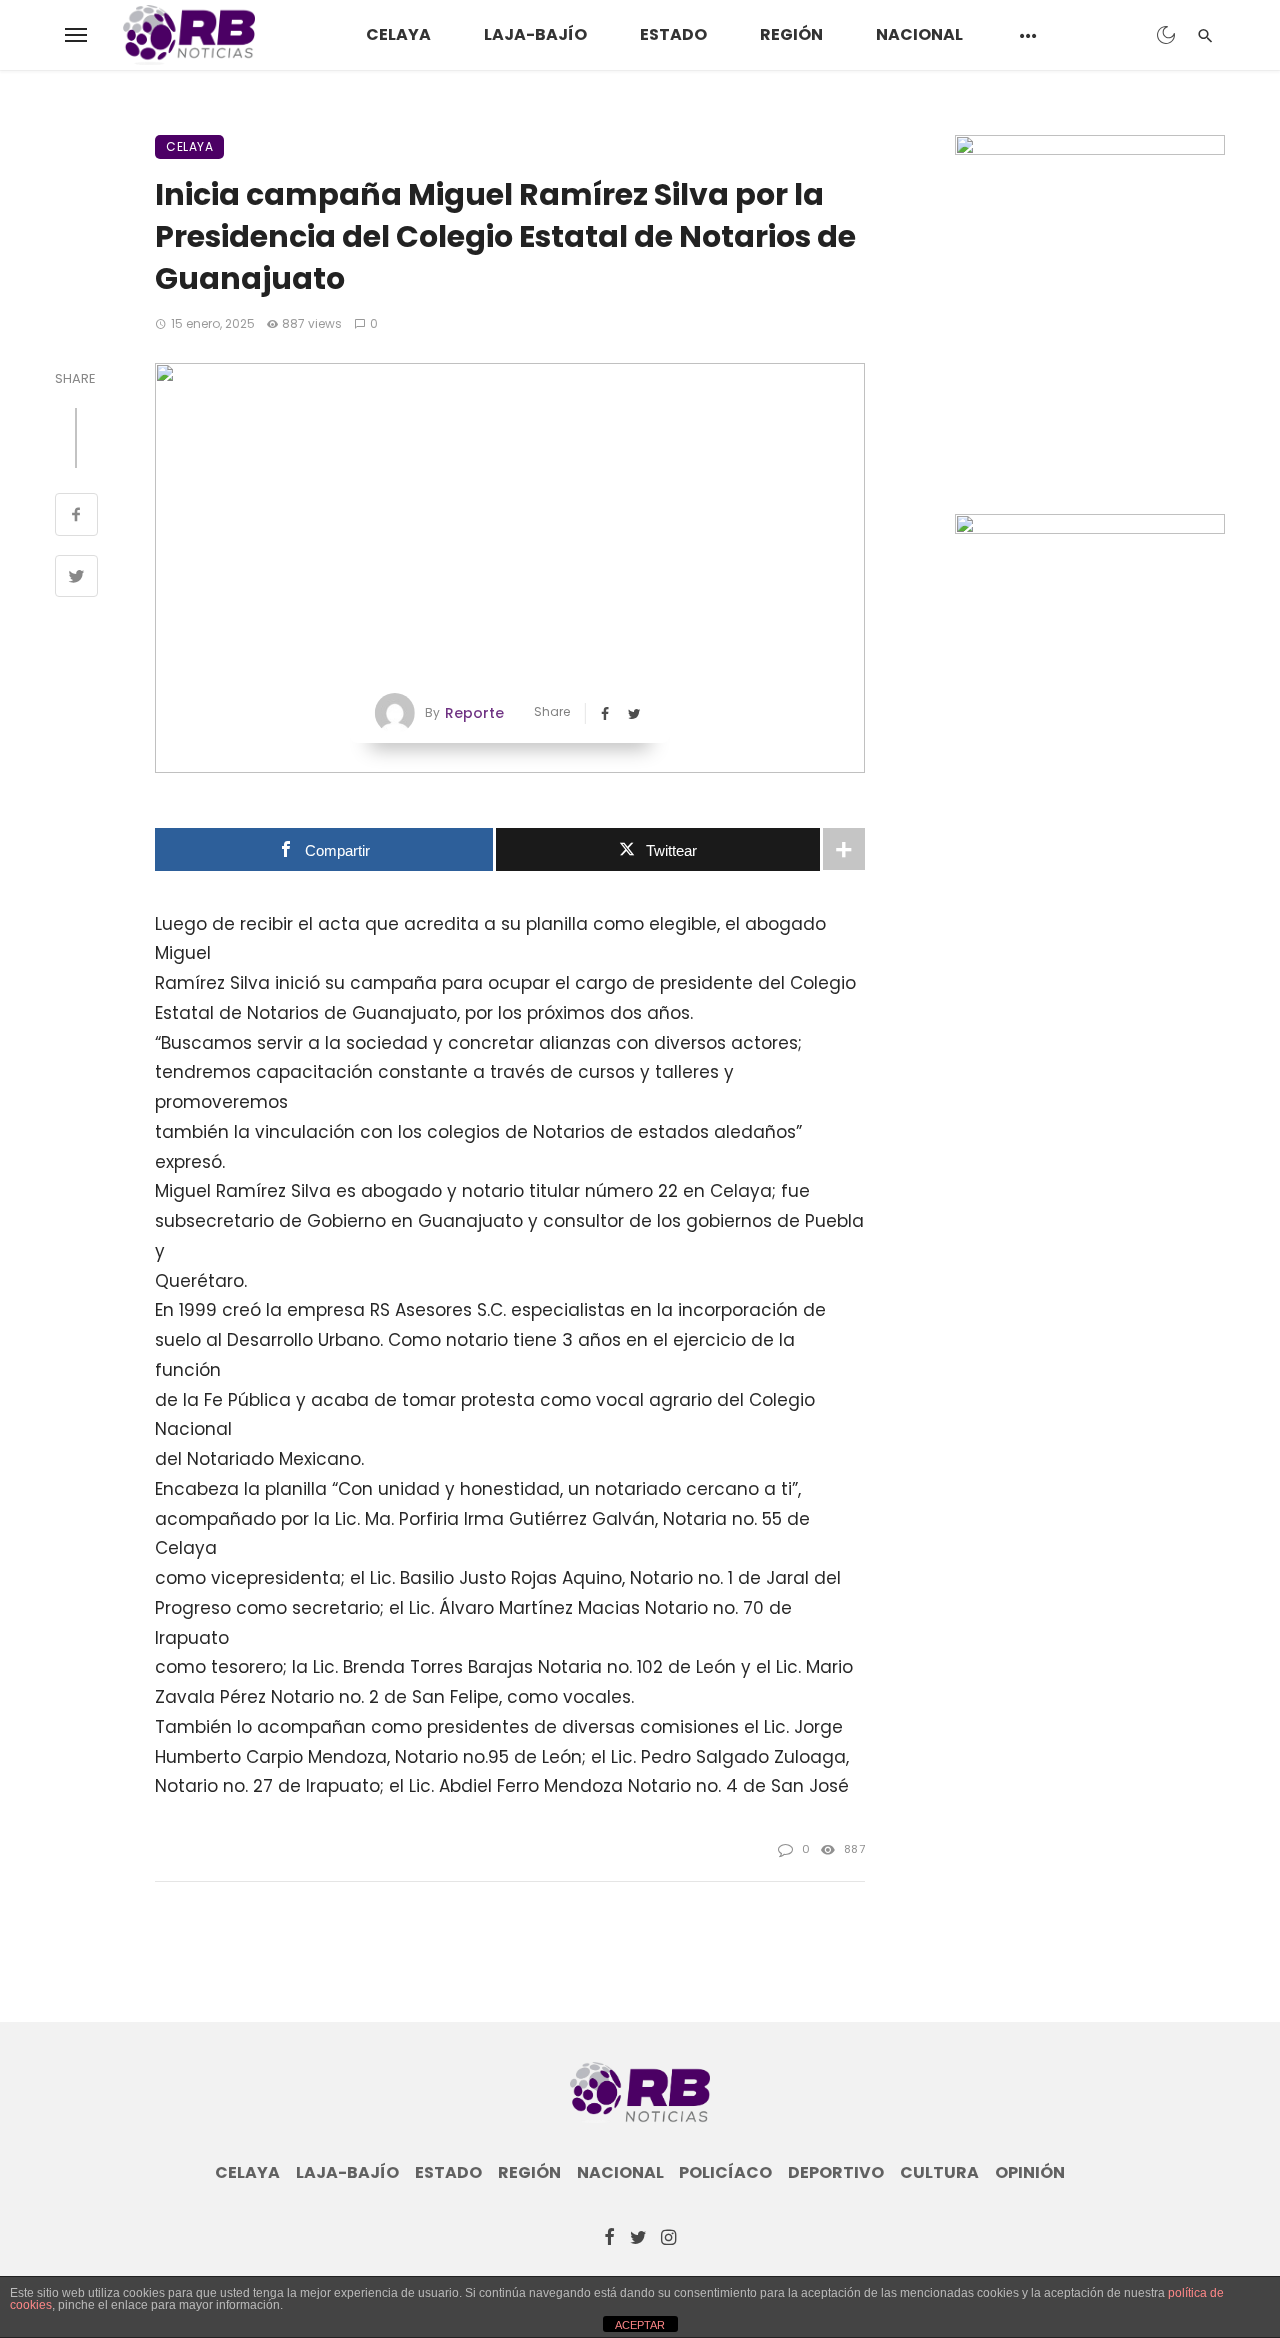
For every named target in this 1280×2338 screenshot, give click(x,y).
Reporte (474, 713)
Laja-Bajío (535, 34)
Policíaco (725, 2173)
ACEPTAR (640, 2325)
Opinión (1030, 2173)
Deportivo (836, 2173)
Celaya (398, 34)
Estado (673, 34)
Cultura (939, 2173)
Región (791, 34)
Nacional (919, 34)
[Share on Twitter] (76, 579)
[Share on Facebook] (76, 517)
